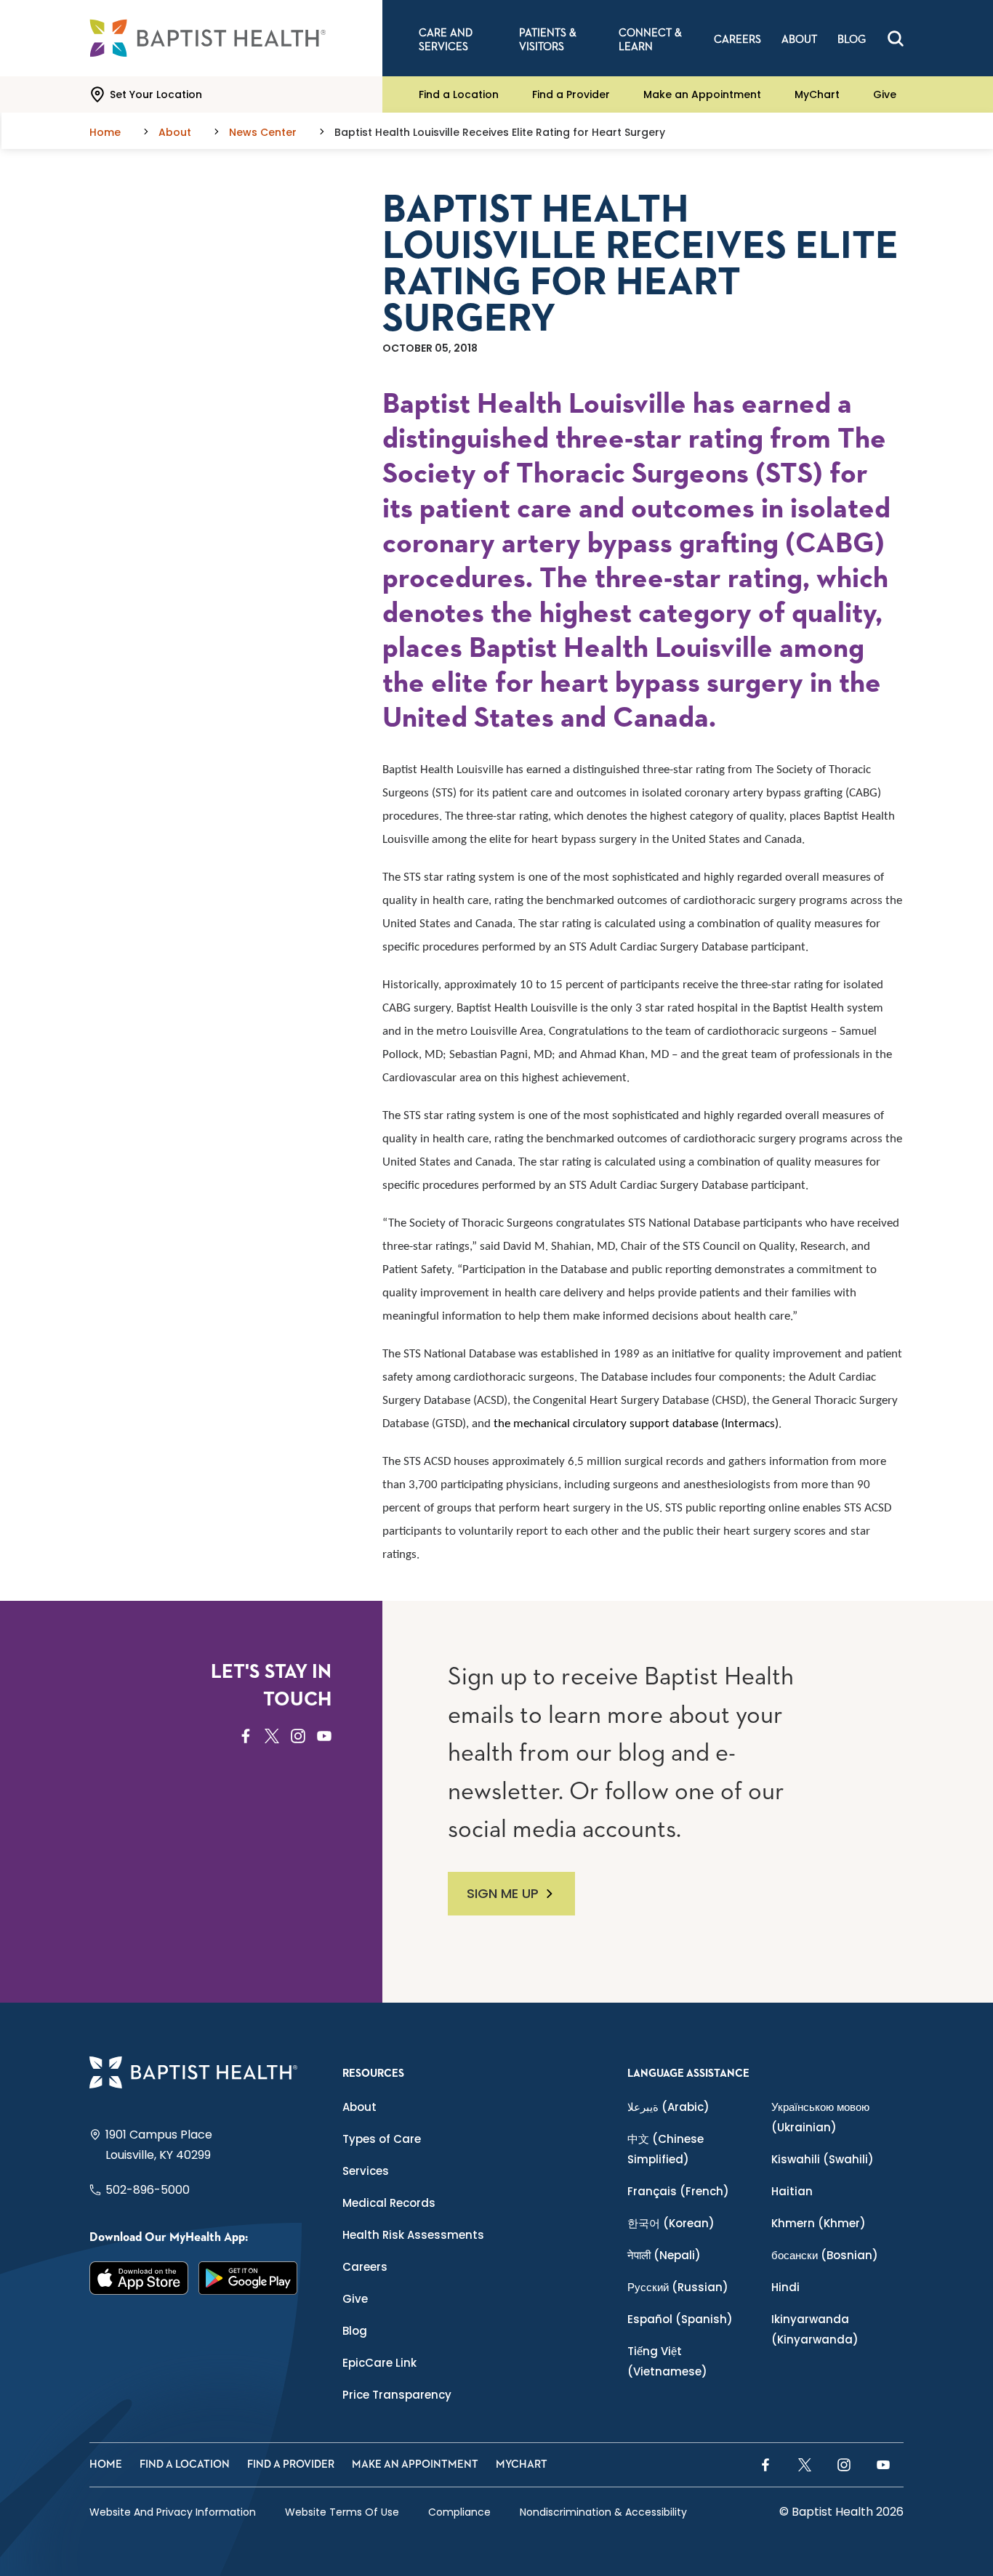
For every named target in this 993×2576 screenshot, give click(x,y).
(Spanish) (680, 2319)
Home (106, 2464)
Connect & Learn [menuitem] (650, 40)
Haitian (792, 2191)
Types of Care (382, 2139)
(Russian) (678, 2287)
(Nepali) (664, 2255)
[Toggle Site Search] (896, 39)
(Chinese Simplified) (666, 2149)
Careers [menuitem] (737, 40)
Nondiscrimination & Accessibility (603, 2512)
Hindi (785, 2287)
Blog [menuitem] (852, 40)
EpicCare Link (379, 2363)
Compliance (459, 2512)
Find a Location (459, 94)
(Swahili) (823, 2159)
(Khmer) (819, 2223)
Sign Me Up (503, 1893)
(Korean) (671, 2223)
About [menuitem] (799, 40)
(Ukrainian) (820, 2117)
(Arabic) (668, 2107)
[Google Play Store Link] (248, 2278)
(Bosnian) (825, 2255)
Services (366, 2171)
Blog (355, 2331)
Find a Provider (571, 94)
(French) (678, 2191)
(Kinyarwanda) (815, 2329)
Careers (365, 2267)
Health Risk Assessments (413, 2235)
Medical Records (389, 2203)
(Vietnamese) (667, 2361)
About (359, 2107)
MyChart (817, 94)
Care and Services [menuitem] (446, 40)
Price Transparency (397, 2395)
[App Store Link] (139, 2278)
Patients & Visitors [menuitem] (548, 40)
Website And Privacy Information (173, 2512)
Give (885, 94)
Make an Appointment (702, 94)
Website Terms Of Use (342, 2512)
